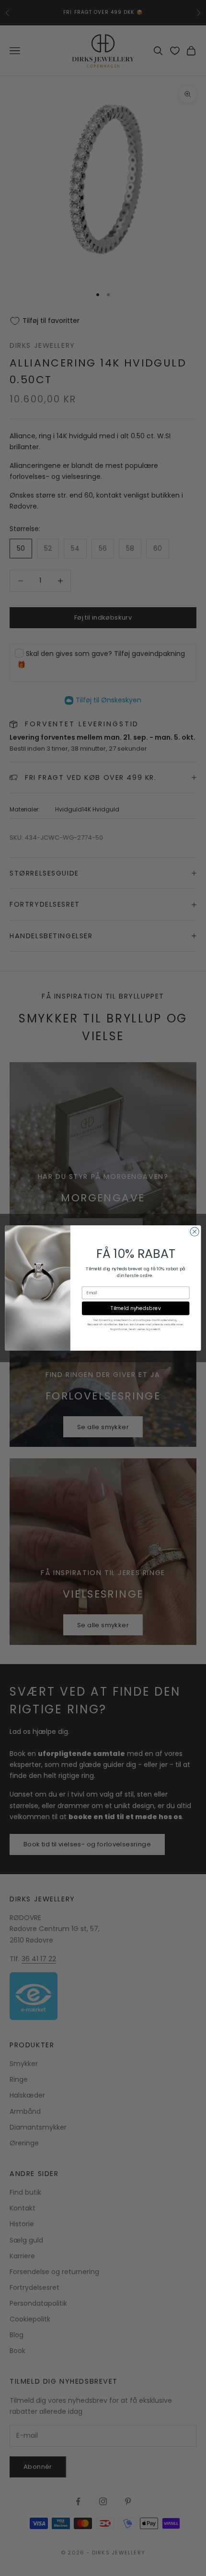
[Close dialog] (195, 1232)
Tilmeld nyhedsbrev (136, 1308)
